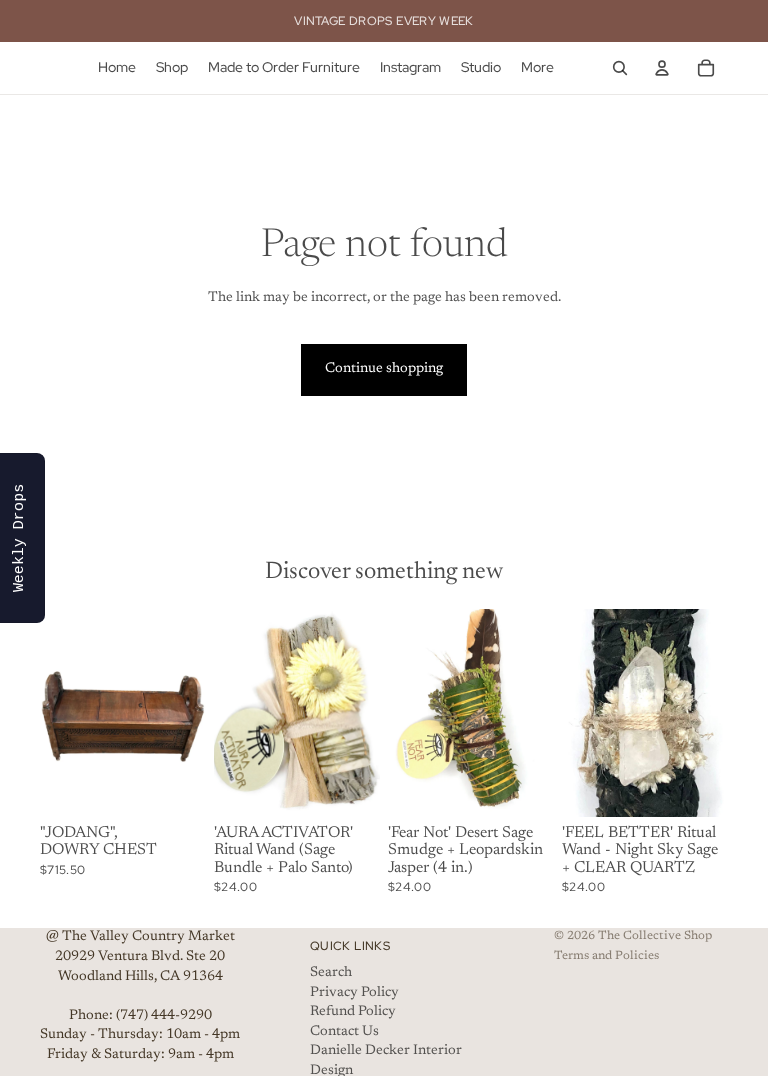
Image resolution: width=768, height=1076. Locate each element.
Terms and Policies (606, 956)
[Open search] (620, 68)
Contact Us (344, 1032)
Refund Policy (353, 1012)
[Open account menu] (662, 68)
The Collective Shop (655, 936)
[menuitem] (537, 68)
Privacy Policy (354, 993)
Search (331, 973)
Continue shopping (384, 369)
